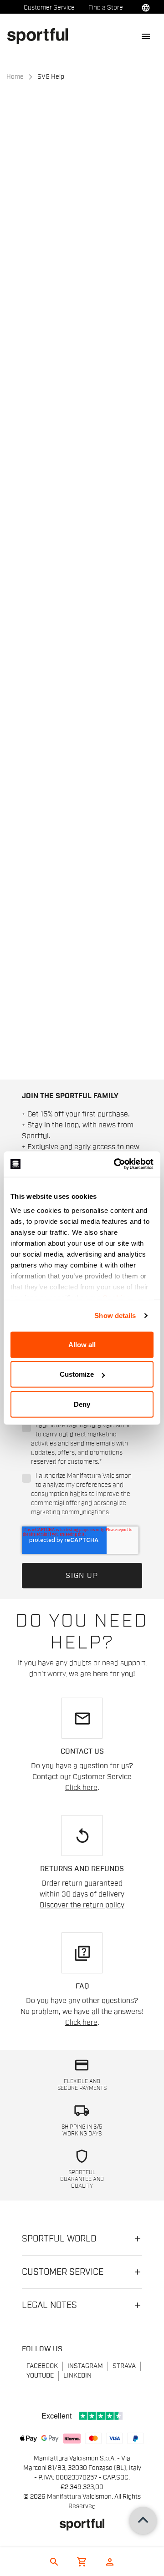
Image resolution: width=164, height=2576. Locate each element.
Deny (82, 1404)
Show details (115, 1316)
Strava (124, 2366)
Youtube (40, 2376)
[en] (41, 36)
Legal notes (49, 2305)
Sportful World (59, 2239)
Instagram (85, 2366)
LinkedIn (77, 2376)
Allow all (82, 1344)
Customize (77, 1374)
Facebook (42, 2366)
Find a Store (106, 8)
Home (15, 77)
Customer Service (49, 8)
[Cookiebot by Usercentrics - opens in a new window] (116, 1164)
